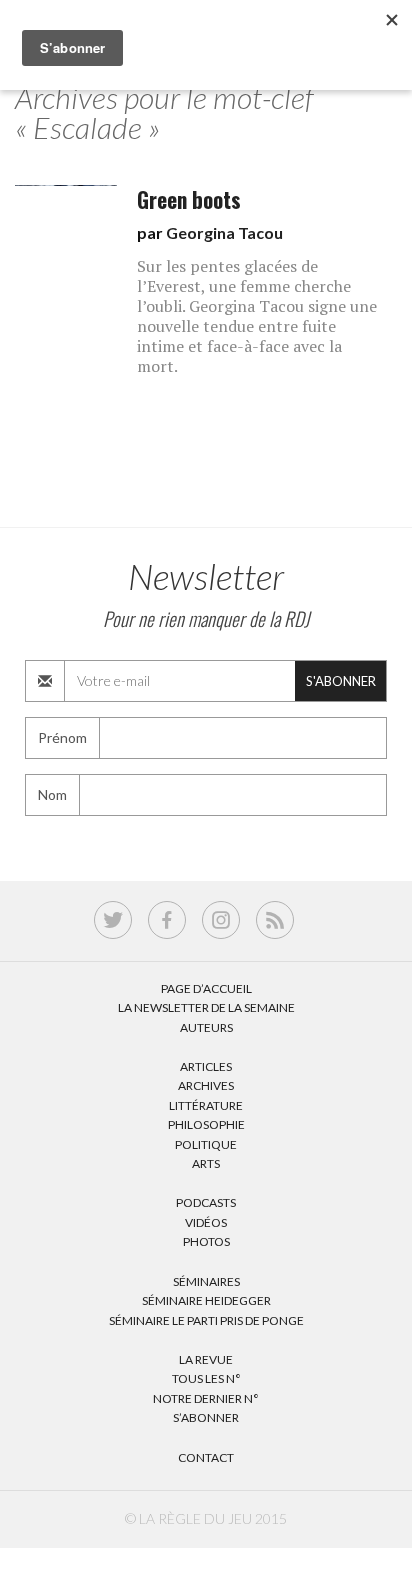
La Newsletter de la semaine (206, 1007)
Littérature (206, 1105)
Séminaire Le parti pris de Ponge (206, 1320)
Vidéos (206, 1222)
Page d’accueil (206, 988)
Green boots (189, 199)
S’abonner (206, 1417)
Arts (206, 1163)
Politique (206, 1144)
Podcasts (206, 1202)
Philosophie (206, 1124)
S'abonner (341, 681)
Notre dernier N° (206, 1398)
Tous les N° (206, 1378)
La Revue (206, 1359)
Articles (206, 1066)
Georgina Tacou (224, 232)
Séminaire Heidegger (206, 1300)
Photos (206, 1241)
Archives (206, 1085)
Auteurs (206, 1027)
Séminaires (206, 1281)
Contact (206, 1457)
